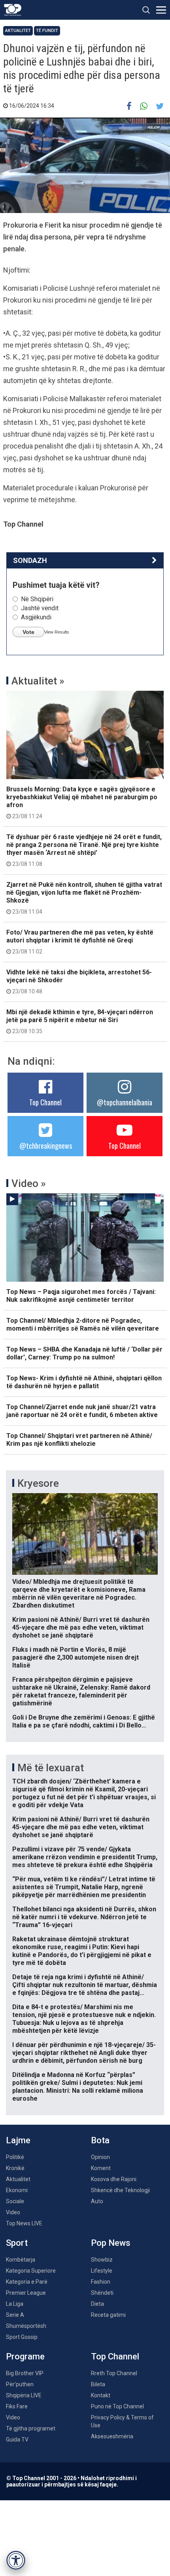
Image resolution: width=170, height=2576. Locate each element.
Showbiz (102, 2260)
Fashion (101, 2282)
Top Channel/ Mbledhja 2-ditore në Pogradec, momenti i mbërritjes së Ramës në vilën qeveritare (83, 1324)
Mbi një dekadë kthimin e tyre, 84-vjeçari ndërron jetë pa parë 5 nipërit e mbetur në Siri (80, 1021)
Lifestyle (102, 2271)
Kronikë (15, 2168)
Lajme (18, 2140)
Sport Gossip (22, 2337)
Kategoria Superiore (31, 2271)
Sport (17, 2243)
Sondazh (30, 560)
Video (13, 2212)
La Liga (15, 2304)
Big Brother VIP (25, 2373)
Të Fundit (47, 31)
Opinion (100, 2157)
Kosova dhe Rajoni (114, 2179)
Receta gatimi (108, 2315)
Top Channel (45, 1102)
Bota (100, 2140)
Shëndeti (102, 2293)
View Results (57, 632)
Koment (101, 2168)
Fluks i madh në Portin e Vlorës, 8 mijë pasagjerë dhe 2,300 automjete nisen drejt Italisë (76, 1657)
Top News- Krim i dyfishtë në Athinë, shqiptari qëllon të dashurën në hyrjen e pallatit (84, 1382)
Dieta (97, 2304)
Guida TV (17, 2440)
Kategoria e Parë (27, 2282)
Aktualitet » (38, 681)
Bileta (98, 2384)
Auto (97, 2201)
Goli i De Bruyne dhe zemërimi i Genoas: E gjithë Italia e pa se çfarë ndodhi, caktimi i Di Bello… (84, 1721)
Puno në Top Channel (117, 2406)
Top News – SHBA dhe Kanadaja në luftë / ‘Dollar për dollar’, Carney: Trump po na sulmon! (84, 1353)
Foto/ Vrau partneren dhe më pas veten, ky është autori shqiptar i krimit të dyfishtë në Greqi (80, 942)
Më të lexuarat (51, 1768)
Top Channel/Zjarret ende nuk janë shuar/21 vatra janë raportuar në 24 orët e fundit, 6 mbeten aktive (82, 1411)
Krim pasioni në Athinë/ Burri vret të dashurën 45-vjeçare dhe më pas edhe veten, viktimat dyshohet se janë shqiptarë (81, 1627)
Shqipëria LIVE (24, 2395)
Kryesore (38, 1483)
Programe (25, 2356)
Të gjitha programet (31, 2428)
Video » (29, 1183)
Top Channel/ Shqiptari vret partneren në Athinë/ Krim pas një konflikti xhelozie (79, 1440)
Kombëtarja (21, 2260)
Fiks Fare (17, 2406)
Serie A (15, 2315)
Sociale (15, 2201)
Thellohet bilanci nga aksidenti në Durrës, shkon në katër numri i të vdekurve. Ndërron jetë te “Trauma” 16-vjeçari (84, 1917)
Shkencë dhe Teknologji (120, 2190)
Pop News (111, 2243)
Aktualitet (18, 31)
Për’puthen (20, 2384)
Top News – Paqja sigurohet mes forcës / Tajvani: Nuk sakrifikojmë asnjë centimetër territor (81, 1296)
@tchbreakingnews (46, 1146)
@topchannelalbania (125, 1102)
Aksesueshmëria (112, 2436)
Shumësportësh (26, 2326)
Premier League (26, 2293)
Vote (28, 632)
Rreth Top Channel (114, 2373)
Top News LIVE (24, 2223)
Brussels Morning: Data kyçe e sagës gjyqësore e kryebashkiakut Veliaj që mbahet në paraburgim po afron (82, 802)
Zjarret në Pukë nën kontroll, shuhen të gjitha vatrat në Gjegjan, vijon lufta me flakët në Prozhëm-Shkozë (84, 898)
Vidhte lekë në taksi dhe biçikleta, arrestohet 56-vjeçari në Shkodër (79, 981)
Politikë (15, 2157)
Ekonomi (17, 2190)
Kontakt (101, 2395)
